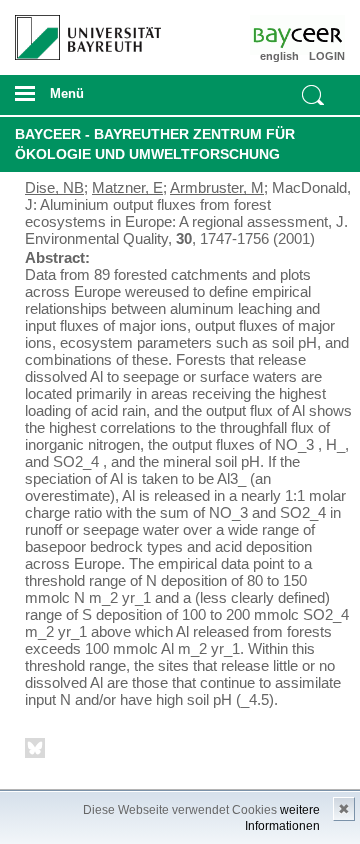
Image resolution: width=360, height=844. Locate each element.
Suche (313, 95)
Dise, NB (54, 187)
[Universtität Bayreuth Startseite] (81, 30)
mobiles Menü (79, 100)
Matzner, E (127, 187)
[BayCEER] (318, 35)
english (279, 56)
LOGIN (327, 56)
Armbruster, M (217, 187)
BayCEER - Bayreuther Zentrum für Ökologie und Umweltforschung (155, 144)
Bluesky (36, 751)
